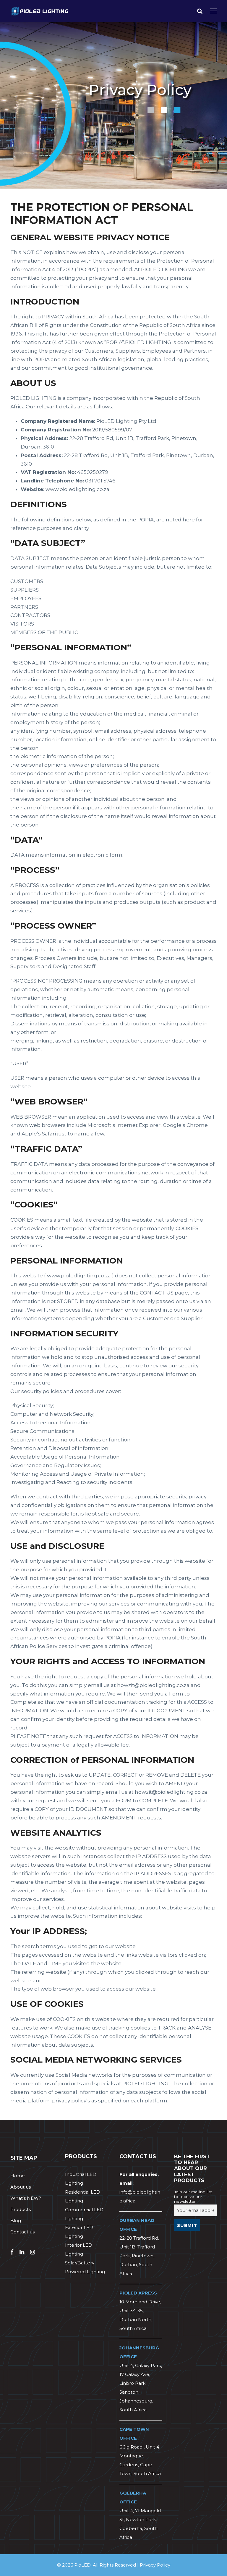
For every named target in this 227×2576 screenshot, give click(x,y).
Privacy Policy (155, 2565)
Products (21, 2209)
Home (18, 2176)
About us (21, 2187)
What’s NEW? (26, 2198)
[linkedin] (22, 2252)
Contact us (22, 2232)
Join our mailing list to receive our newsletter (193, 2197)
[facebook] (12, 2252)
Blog (16, 2221)
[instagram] (33, 2252)
